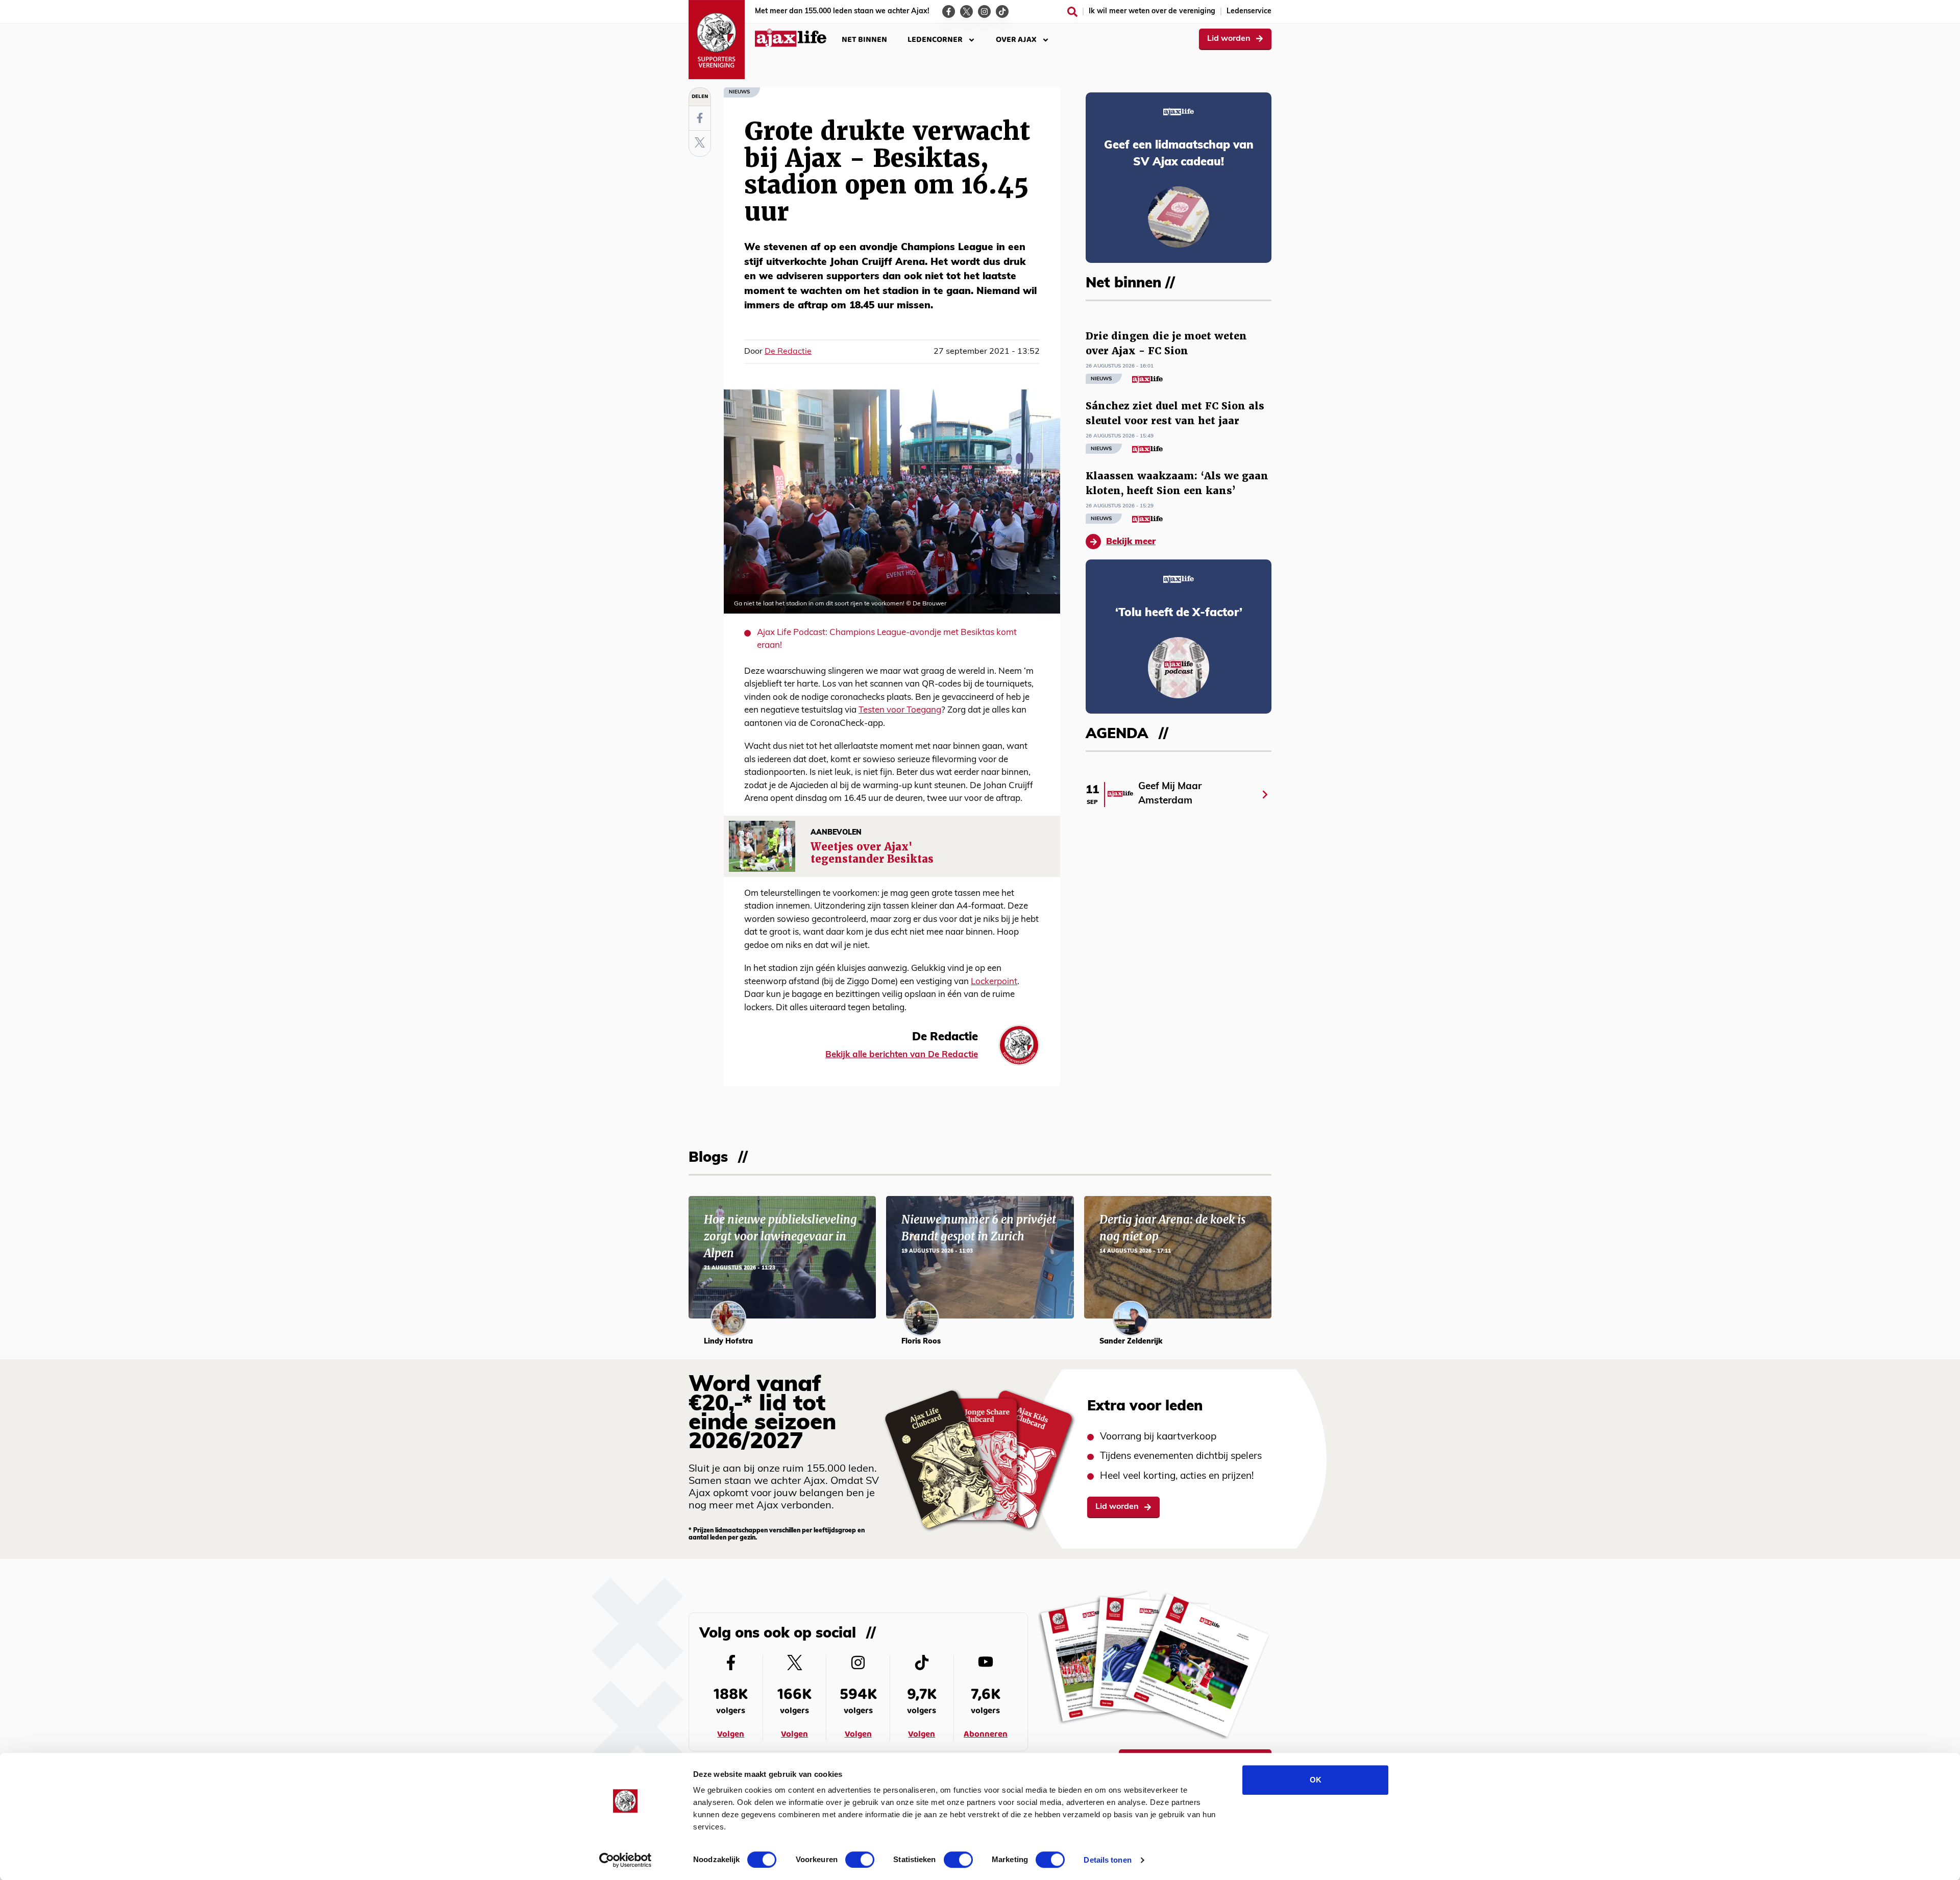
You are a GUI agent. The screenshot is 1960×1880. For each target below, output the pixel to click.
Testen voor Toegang (900, 710)
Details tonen (1107, 1860)
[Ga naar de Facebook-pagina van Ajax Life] (949, 11)
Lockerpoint (994, 982)
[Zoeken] (1072, 12)
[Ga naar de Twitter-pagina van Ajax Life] (966, 11)
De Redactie (788, 352)
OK (1316, 1780)
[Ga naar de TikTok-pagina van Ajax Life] (1002, 11)
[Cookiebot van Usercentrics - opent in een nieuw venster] (626, 1860)
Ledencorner (935, 40)
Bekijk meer (1131, 542)
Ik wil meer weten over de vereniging (1152, 11)
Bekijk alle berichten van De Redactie (902, 1055)
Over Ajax (1016, 40)
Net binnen (864, 40)
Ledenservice (1249, 11)
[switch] (860, 1860)
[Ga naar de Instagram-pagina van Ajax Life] (984, 11)
